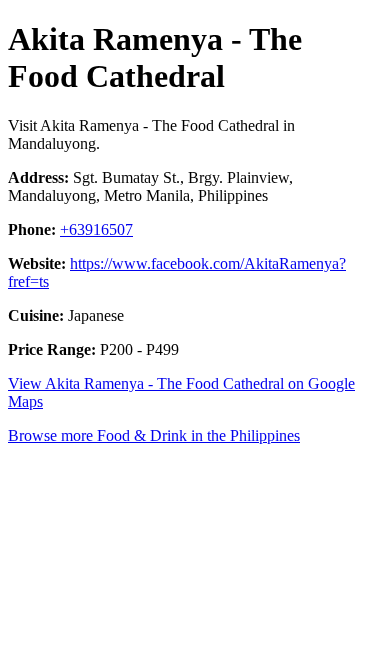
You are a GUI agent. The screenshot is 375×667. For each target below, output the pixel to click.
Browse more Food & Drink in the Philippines (154, 435)
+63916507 (96, 229)
